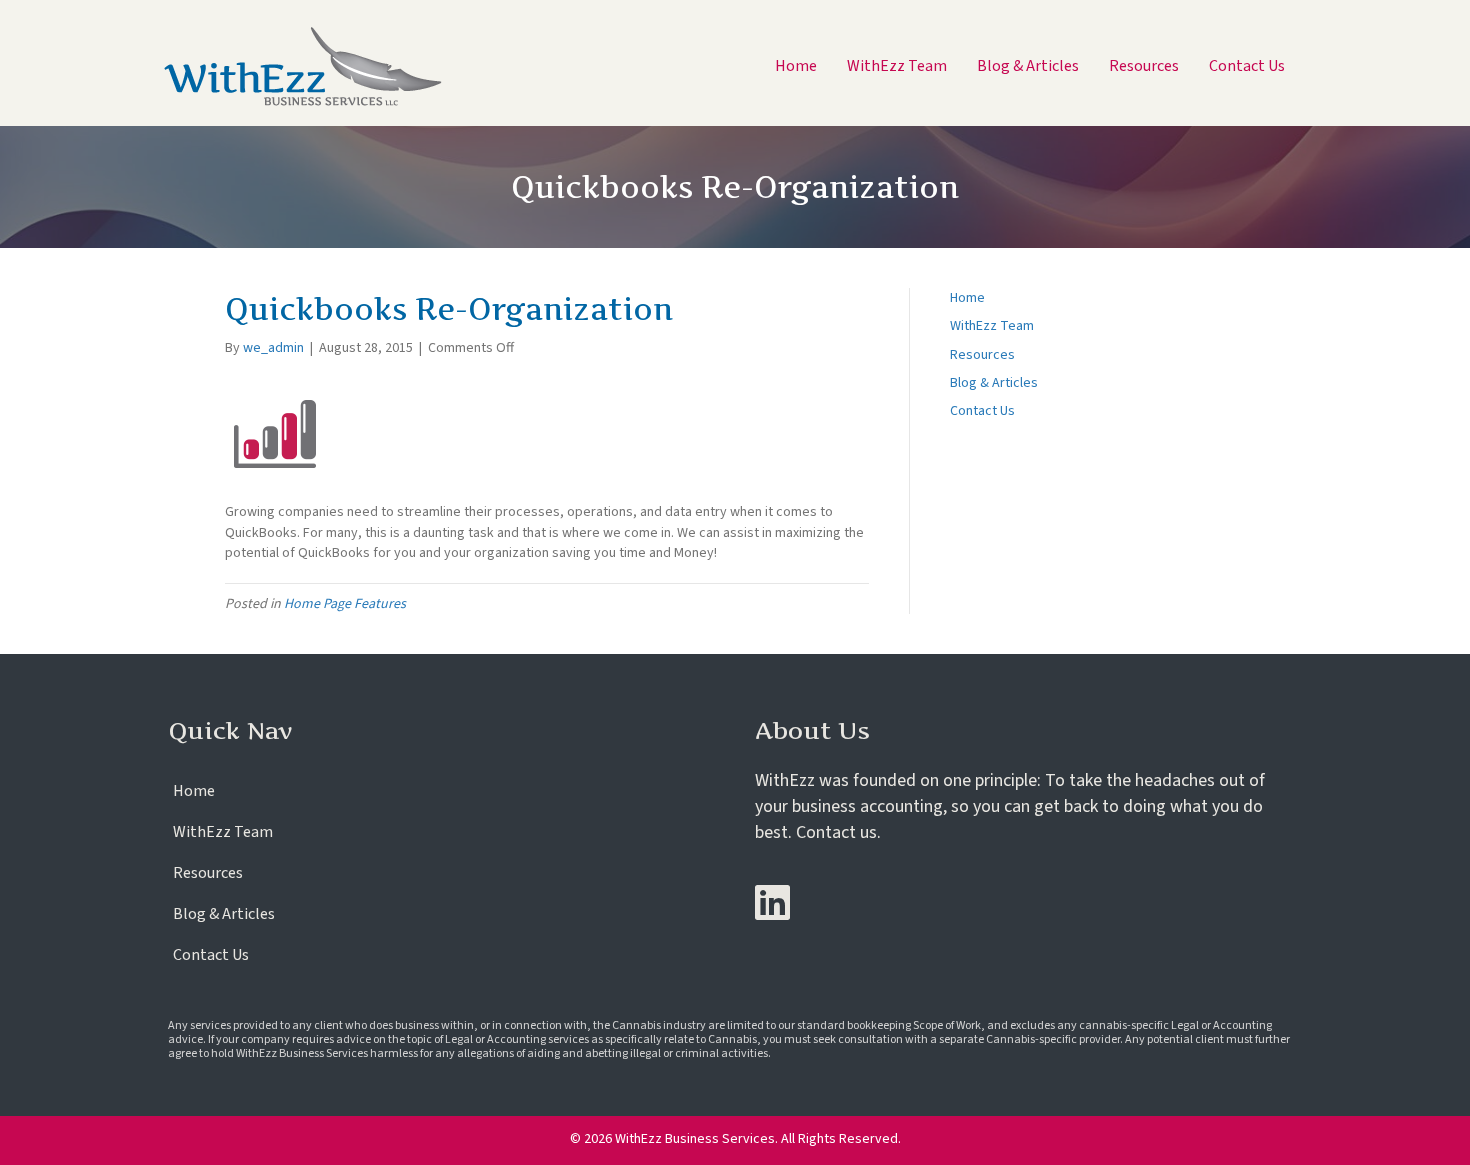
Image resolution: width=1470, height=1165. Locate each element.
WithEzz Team (992, 326)
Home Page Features (345, 604)
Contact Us (982, 411)
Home (967, 298)
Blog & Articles (994, 383)
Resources (982, 355)
